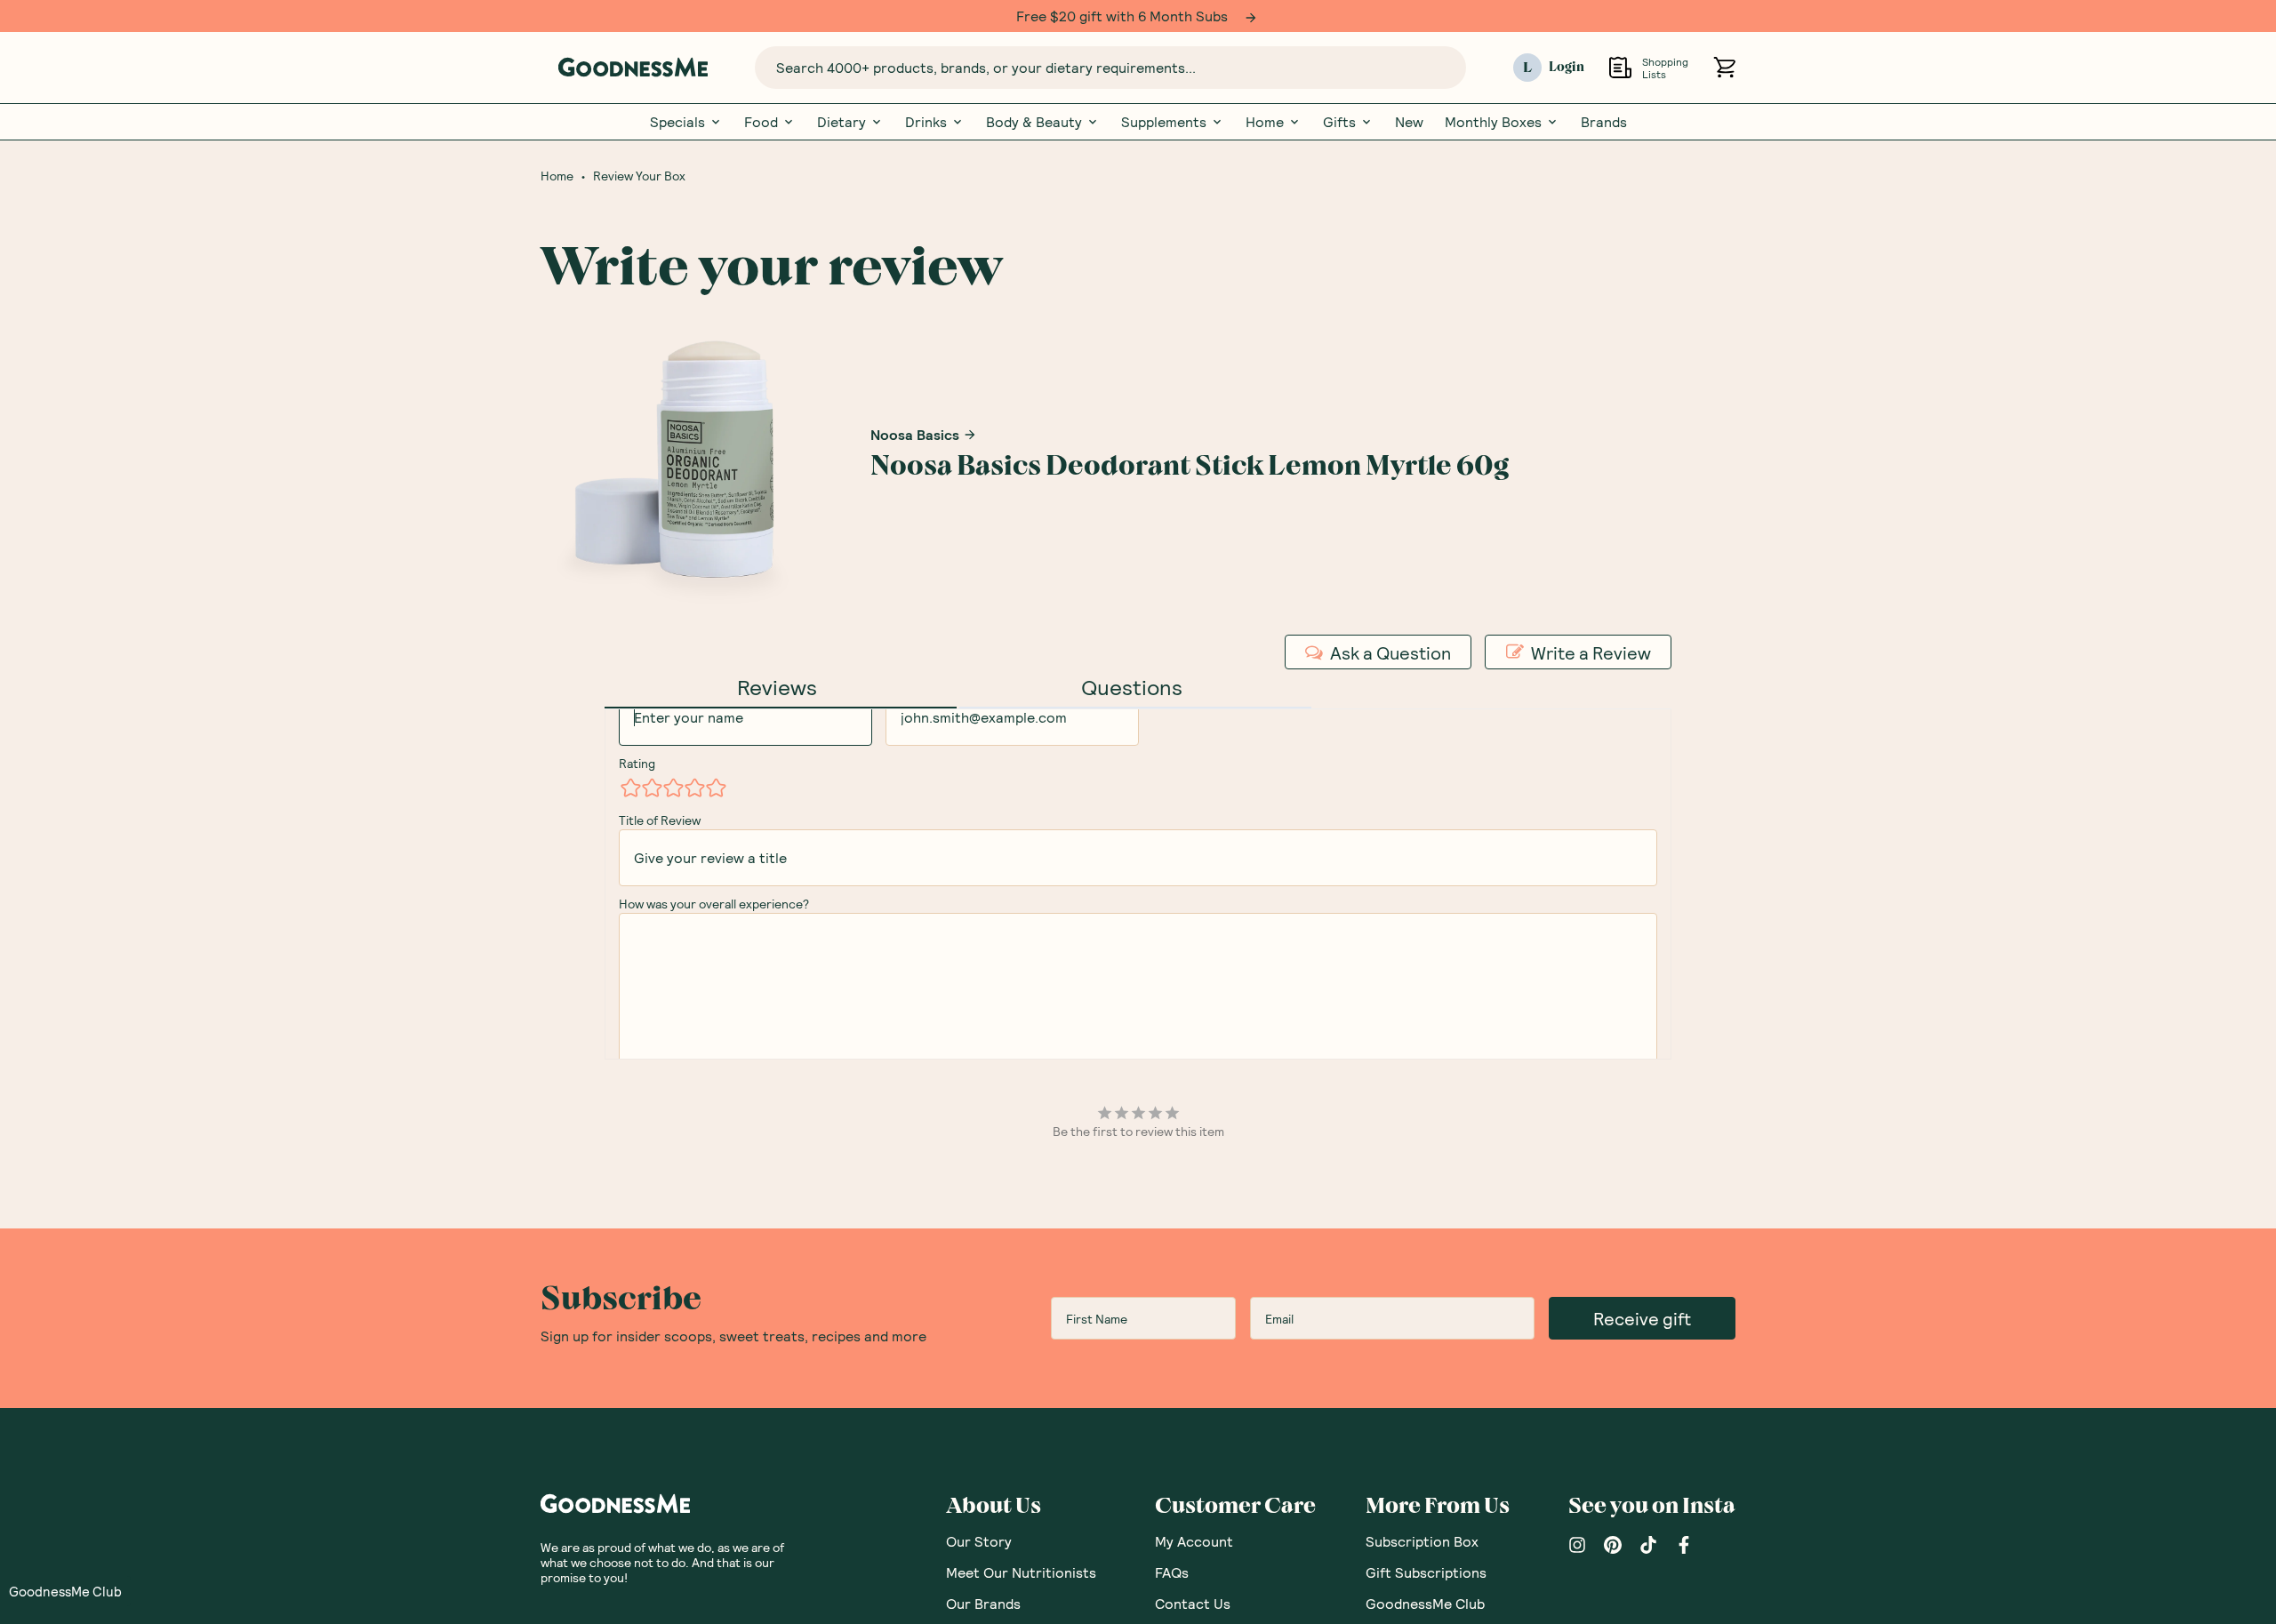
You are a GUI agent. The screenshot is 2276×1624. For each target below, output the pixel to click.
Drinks (926, 122)
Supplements (1164, 122)
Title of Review (660, 872)
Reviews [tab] (777, 687)
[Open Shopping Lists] (1620, 67)
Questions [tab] (1132, 687)
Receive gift (1642, 1532)
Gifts (1339, 122)
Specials (677, 122)
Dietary (841, 122)
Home (1265, 122)
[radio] (629, 839)
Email (900, 731)
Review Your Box (639, 176)
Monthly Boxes (1493, 122)
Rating (637, 815)
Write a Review (1591, 652)
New (1409, 122)
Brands (1604, 122)
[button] (65, 1591)
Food (761, 122)
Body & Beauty (1034, 122)
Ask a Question (1390, 652)
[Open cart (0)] (1724, 67)
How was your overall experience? (714, 955)
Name (635, 731)
